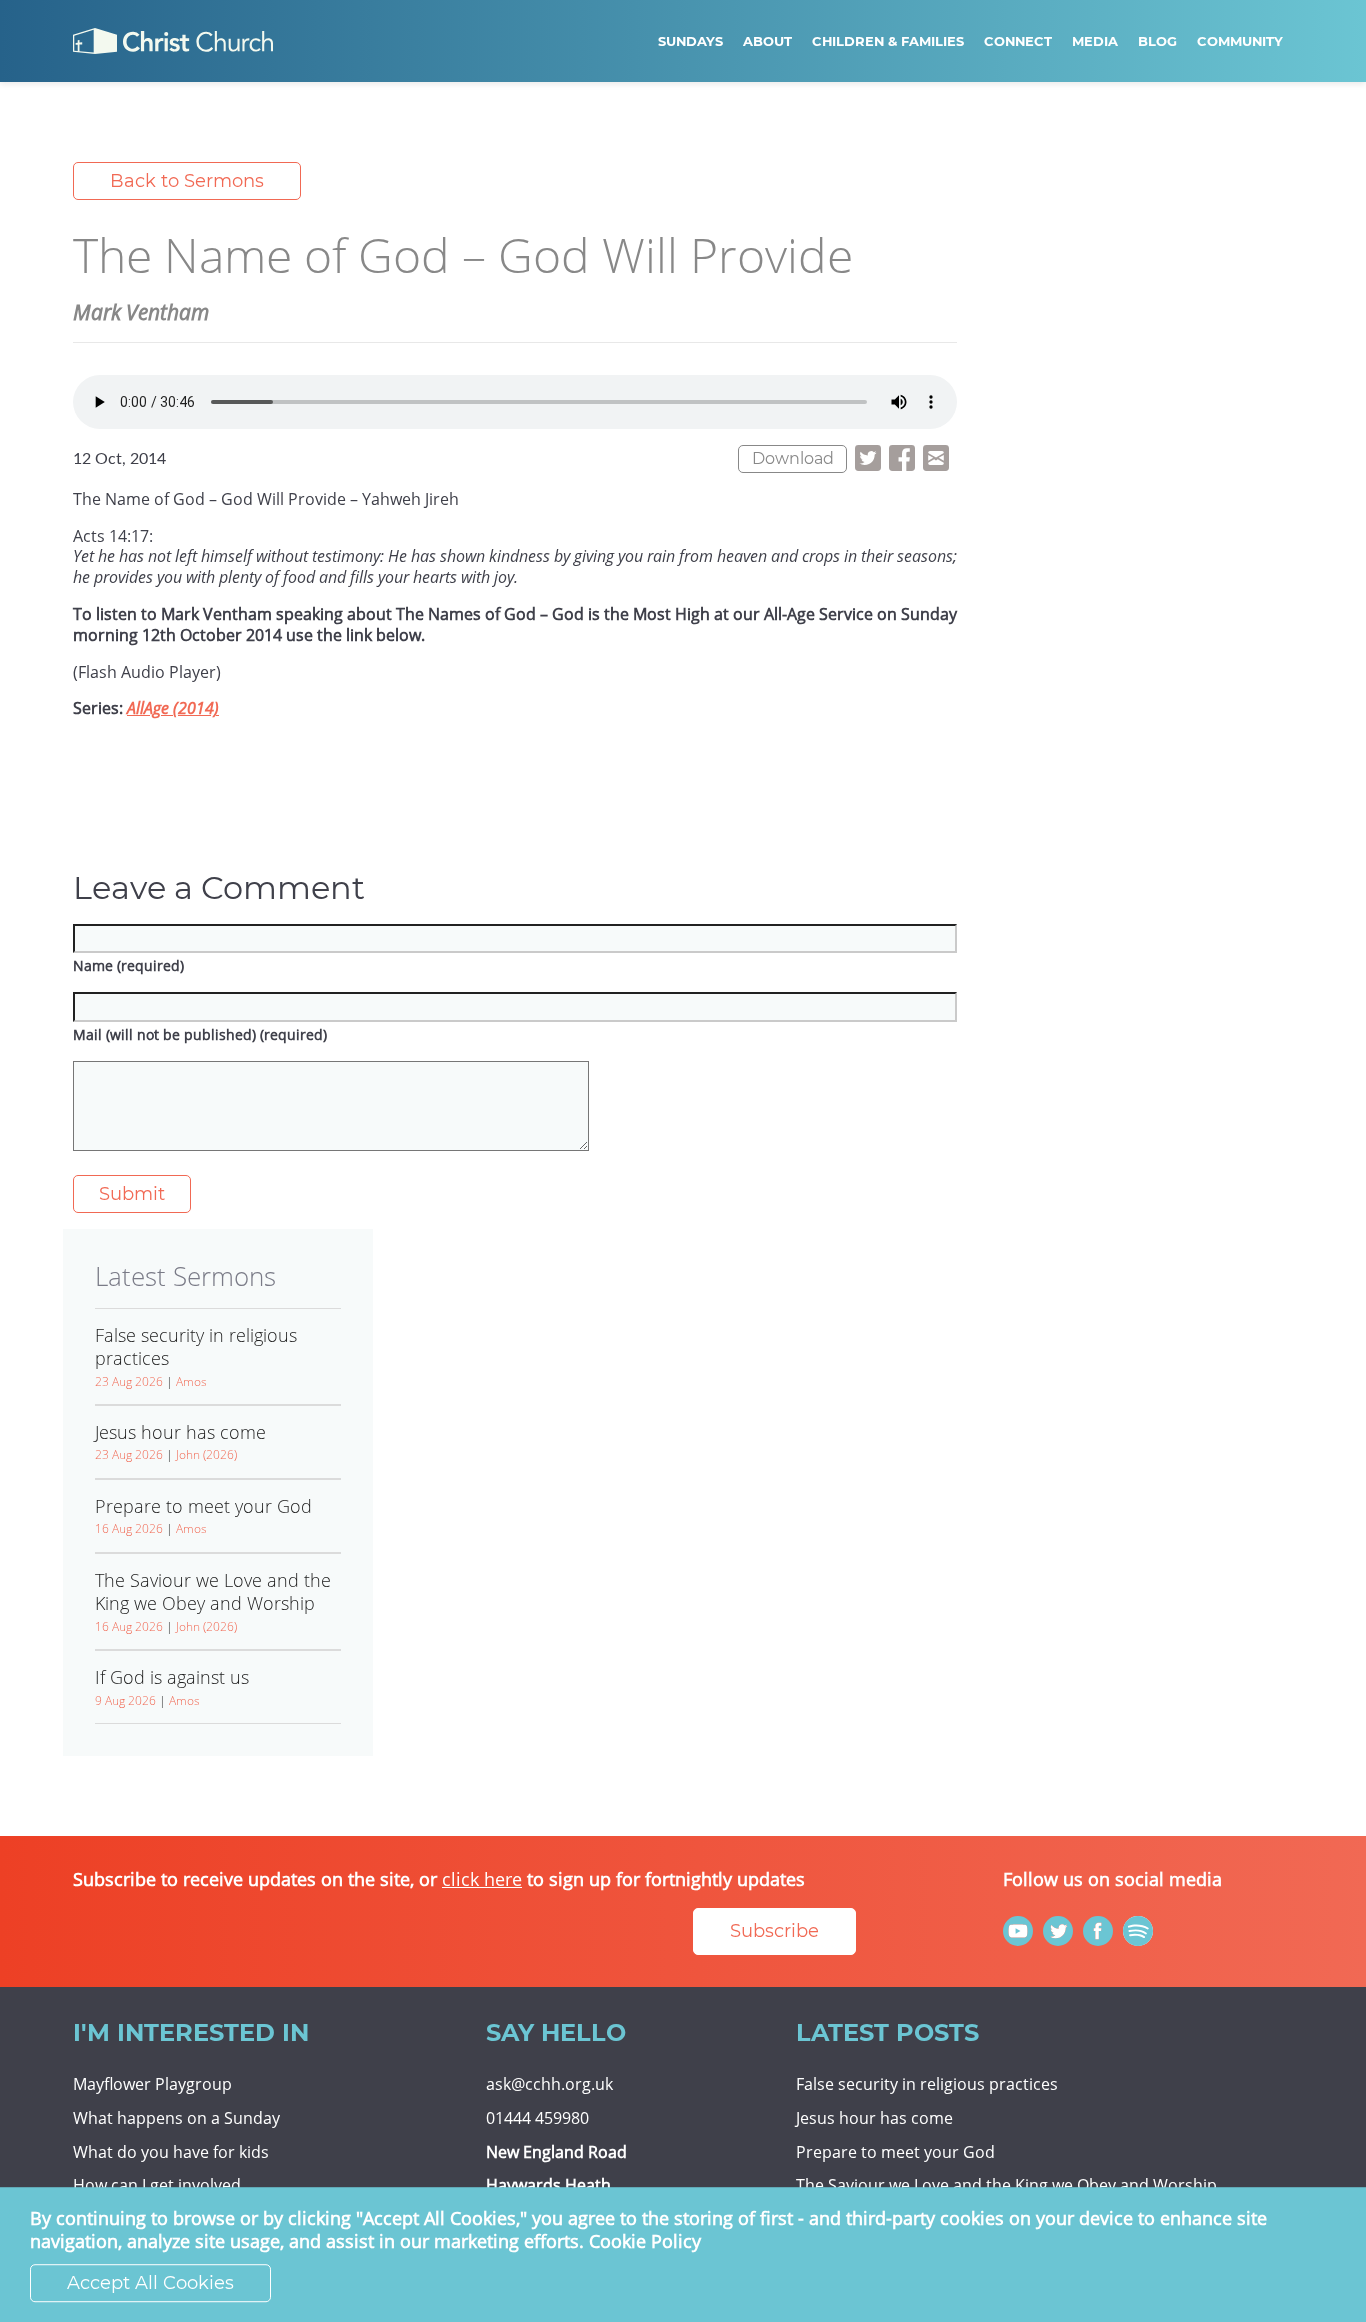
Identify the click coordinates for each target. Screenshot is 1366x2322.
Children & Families (888, 41)
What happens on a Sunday (176, 2118)
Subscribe (774, 1931)
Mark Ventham (141, 312)
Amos (191, 1381)
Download (793, 458)
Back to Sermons (187, 181)
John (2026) (206, 1454)
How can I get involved (157, 2185)
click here (482, 1879)
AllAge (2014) (173, 708)
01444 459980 (537, 2118)
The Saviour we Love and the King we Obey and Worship (1006, 2185)
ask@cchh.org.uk (549, 2084)
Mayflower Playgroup (152, 2084)
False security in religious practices (927, 2084)
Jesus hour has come (874, 2118)
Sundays (690, 41)
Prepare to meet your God (895, 2152)
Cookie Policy (645, 2242)
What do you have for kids (171, 2152)
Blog (1157, 41)
